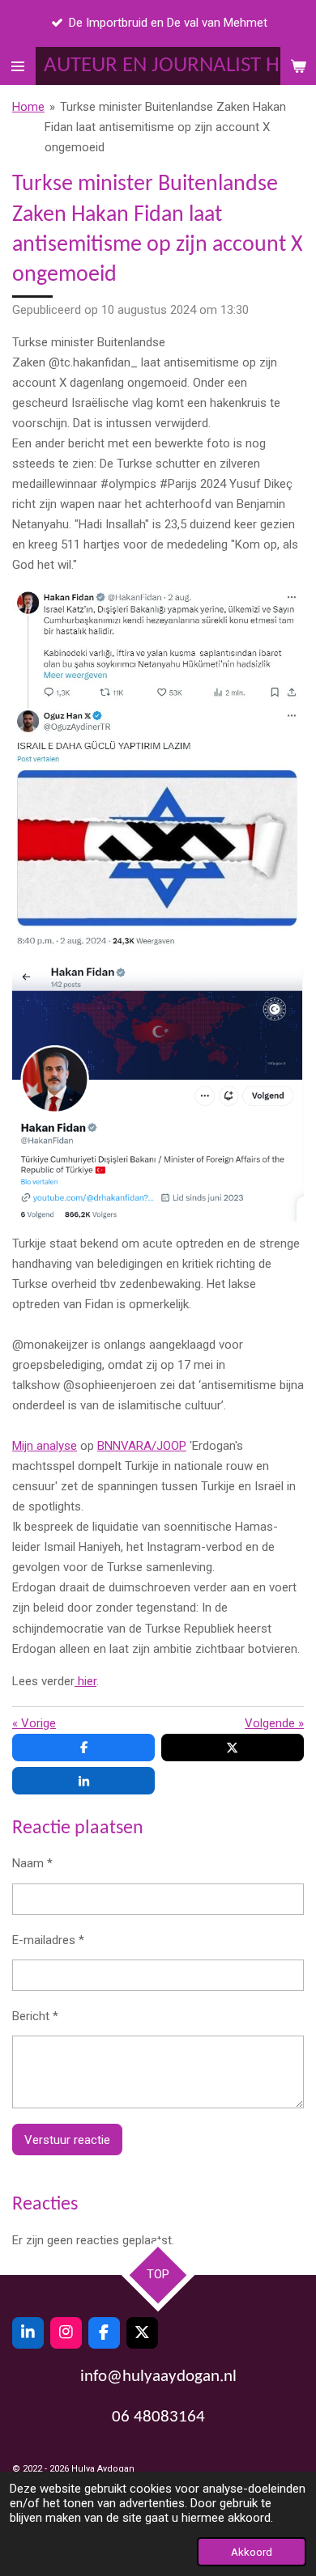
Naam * (32, 1863)
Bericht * (35, 2016)
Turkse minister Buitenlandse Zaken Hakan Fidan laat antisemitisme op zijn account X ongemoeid (165, 127)
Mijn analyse (45, 1446)
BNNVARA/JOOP (142, 1446)
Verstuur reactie (67, 2140)
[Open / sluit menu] (18, 66)
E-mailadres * (48, 1940)
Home (28, 107)
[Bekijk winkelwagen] (298, 66)
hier (85, 1681)
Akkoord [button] (252, 2552)
